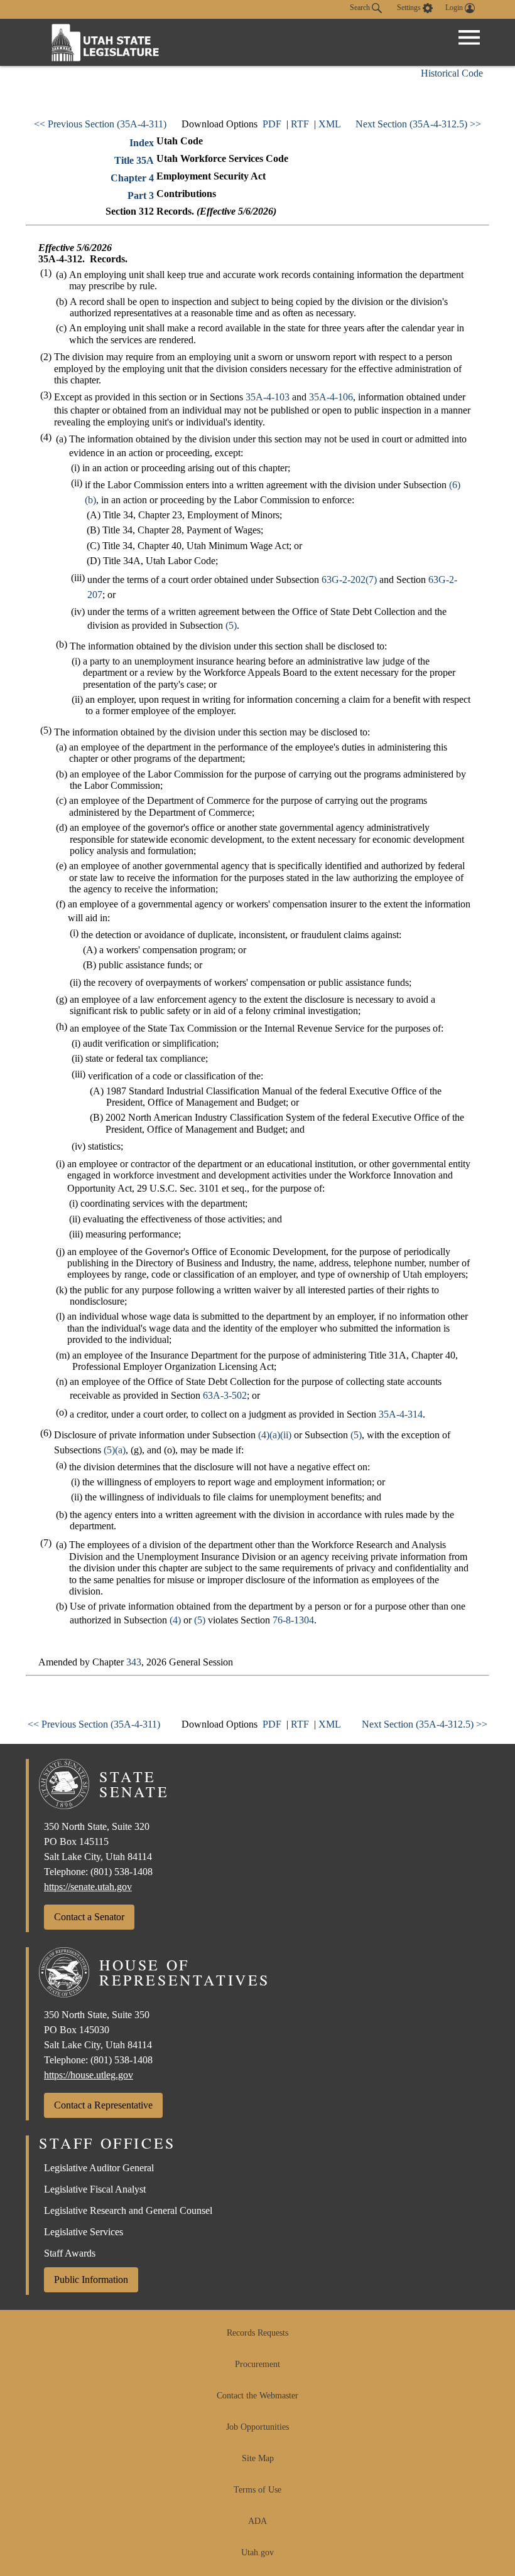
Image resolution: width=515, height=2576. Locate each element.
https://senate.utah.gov (88, 1887)
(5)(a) (115, 1450)
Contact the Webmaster (257, 2396)
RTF (300, 124)
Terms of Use (257, 2490)
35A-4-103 (268, 397)
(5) (231, 625)
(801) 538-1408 (122, 1872)
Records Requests (257, 2333)
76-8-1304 (293, 1620)
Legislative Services (84, 2232)
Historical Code (452, 73)
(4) (175, 1620)
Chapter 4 (132, 178)
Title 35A (134, 160)
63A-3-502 (225, 1395)
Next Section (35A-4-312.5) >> (418, 124)
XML (330, 124)
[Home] (106, 42)
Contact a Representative (103, 2105)
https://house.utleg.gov (89, 2075)
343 (134, 1662)
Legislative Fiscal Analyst (95, 2189)
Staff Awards (70, 2253)
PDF (272, 124)
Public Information (91, 2279)
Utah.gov (257, 2552)
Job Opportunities (257, 2427)
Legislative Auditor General (99, 2168)
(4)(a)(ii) (275, 1435)
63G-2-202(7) (349, 580)
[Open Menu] (469, 38)
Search (361, 8)
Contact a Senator (89, 1917)
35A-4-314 (401, 1414)
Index (142, 143)
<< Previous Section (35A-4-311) (100, 124)
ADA (257, 2521)
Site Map (258, 2458)
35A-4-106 (331, 397)
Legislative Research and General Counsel (128, 2210)
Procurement (257, 2364)
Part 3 (141, 195)
